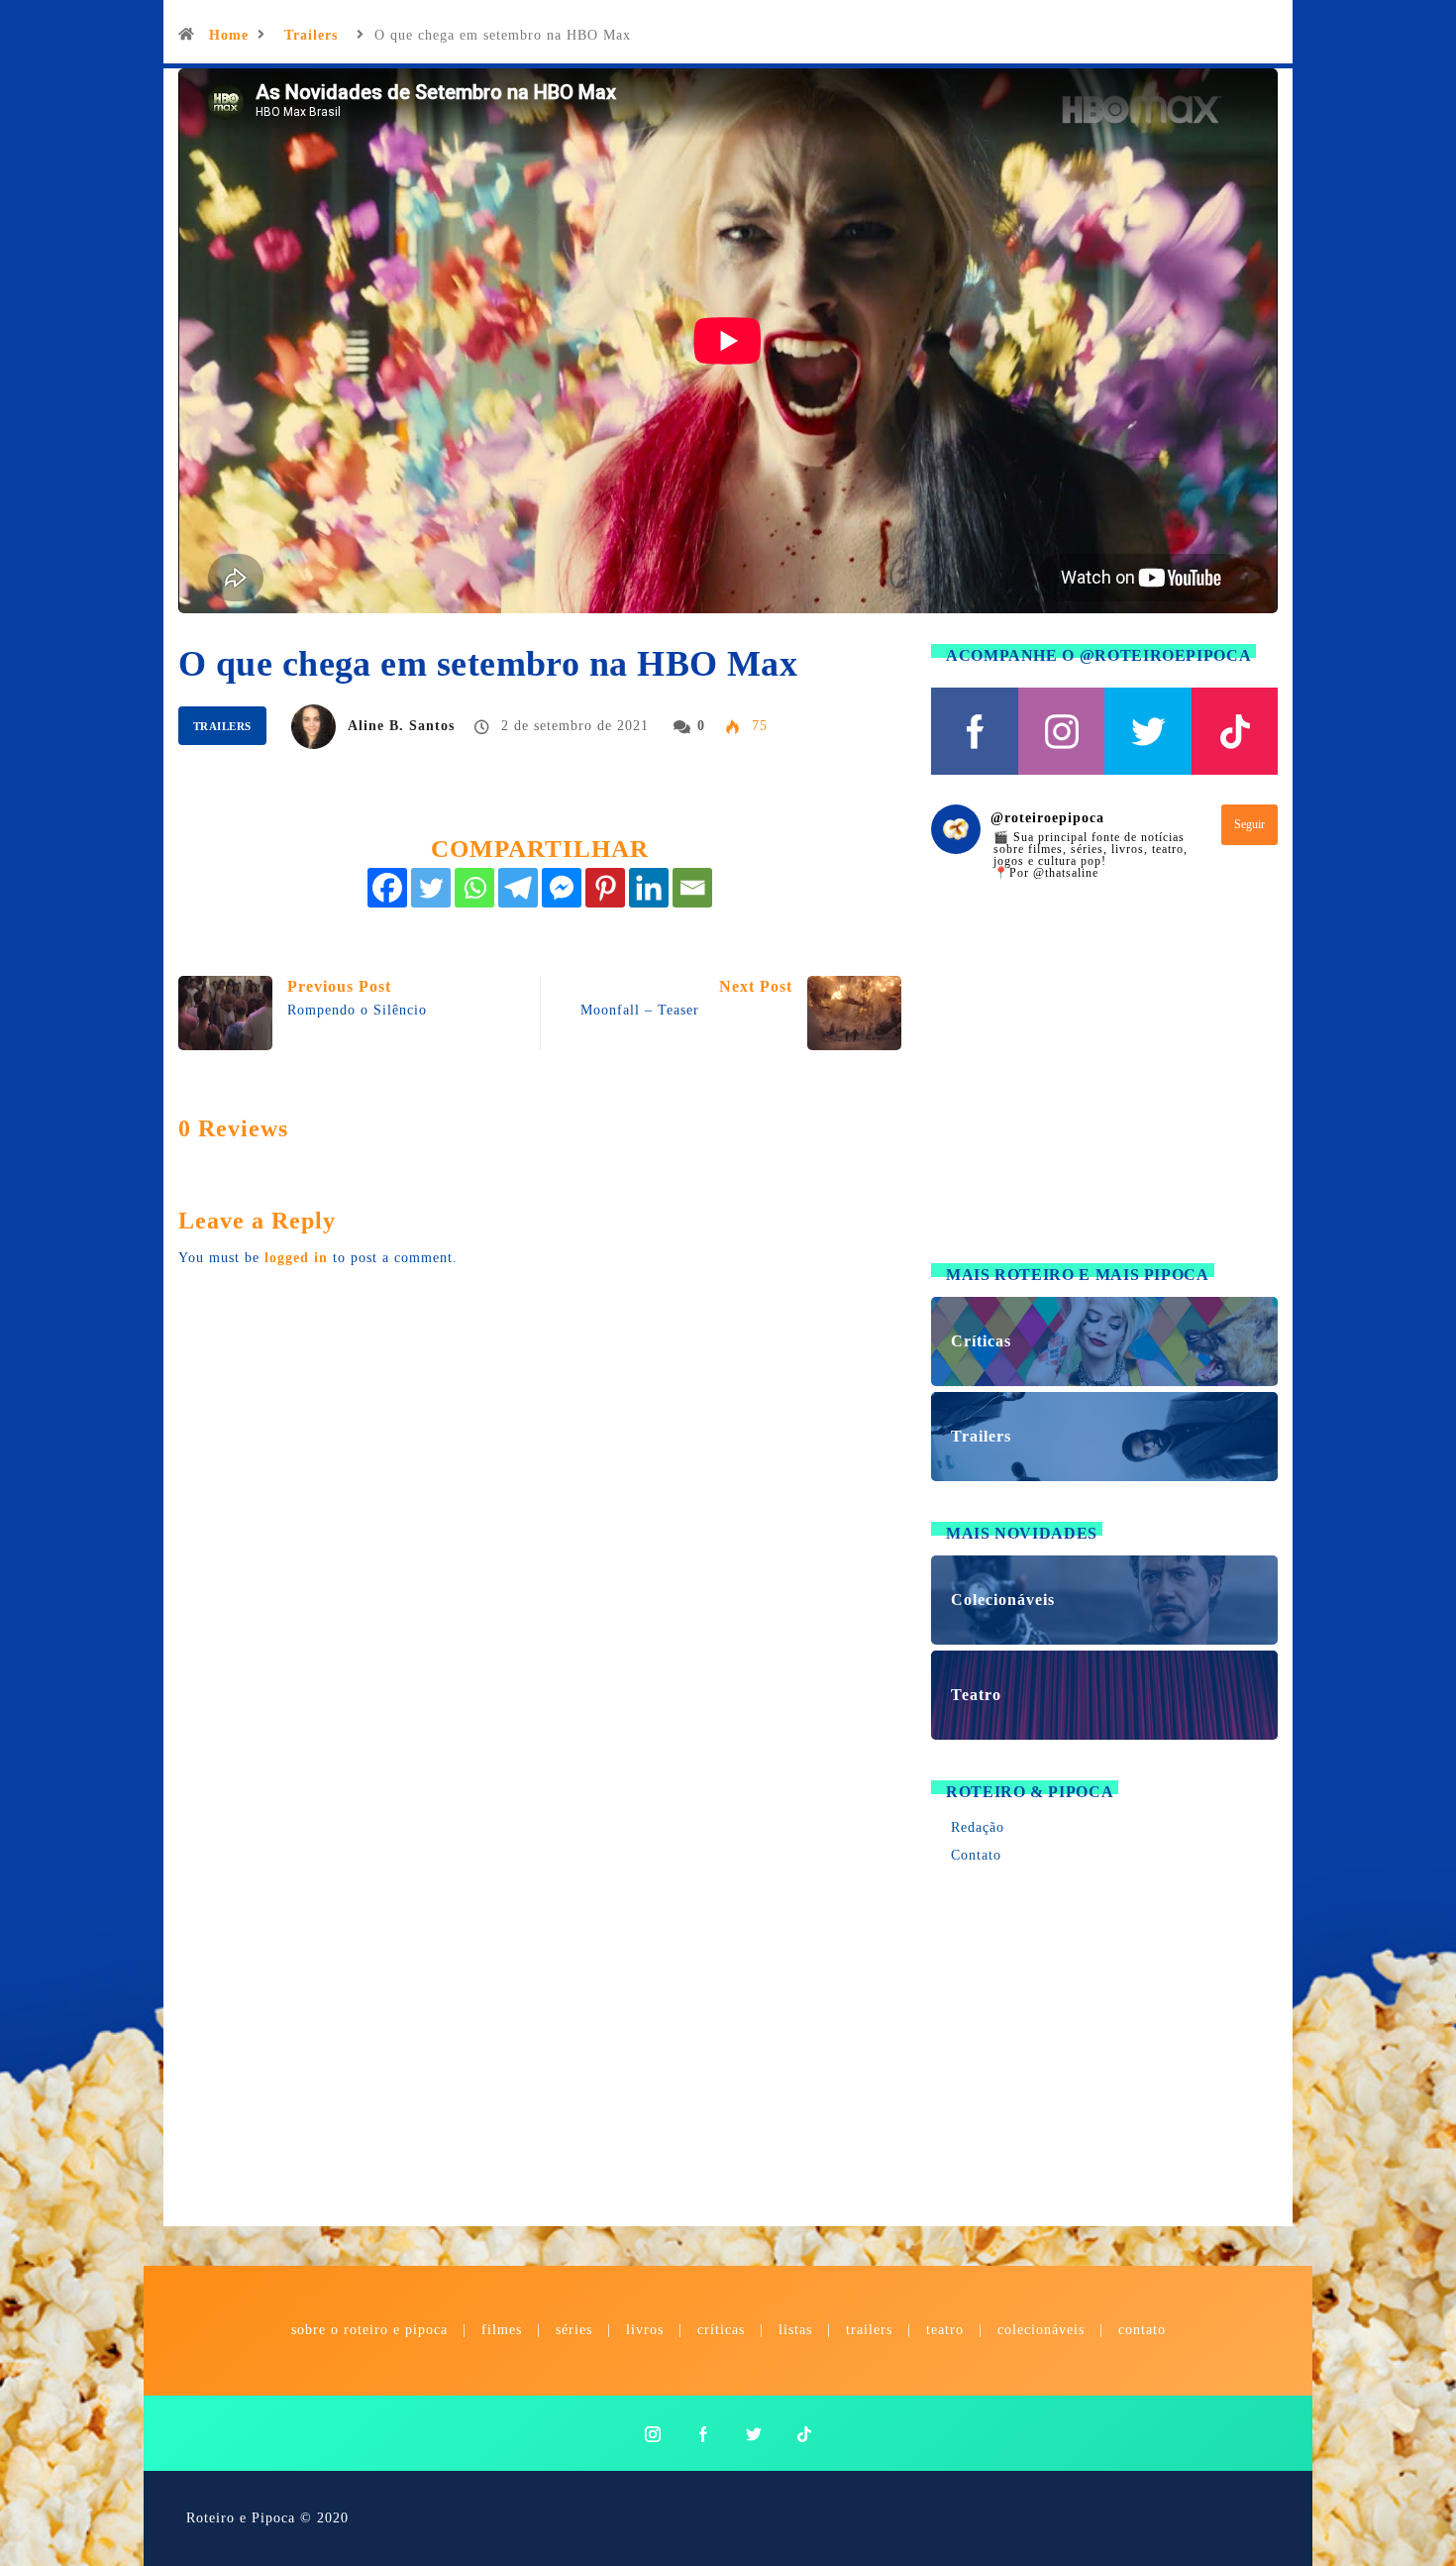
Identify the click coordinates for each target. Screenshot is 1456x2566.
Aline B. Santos (401, 726)
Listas (795, 2330)
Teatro (945, 2330)
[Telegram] (518, 888)
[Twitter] (431, 888)
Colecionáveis (1041, 2330)
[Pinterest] (605, 888)
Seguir (1249, 824)
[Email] (692, 888)
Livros (645, 2330)
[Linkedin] (649, 888)
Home (229, 35)
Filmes (502, 2330)
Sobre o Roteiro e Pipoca (369, 2330)
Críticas (721, 2330)
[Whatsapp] (474, 888)
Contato (976, 1855)
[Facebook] (387, 888)
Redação (978, 1827)
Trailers (311, 35)
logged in (296, 1258)
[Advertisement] (1104, 1084)
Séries (576, 2330)
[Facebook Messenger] (562, 888)
